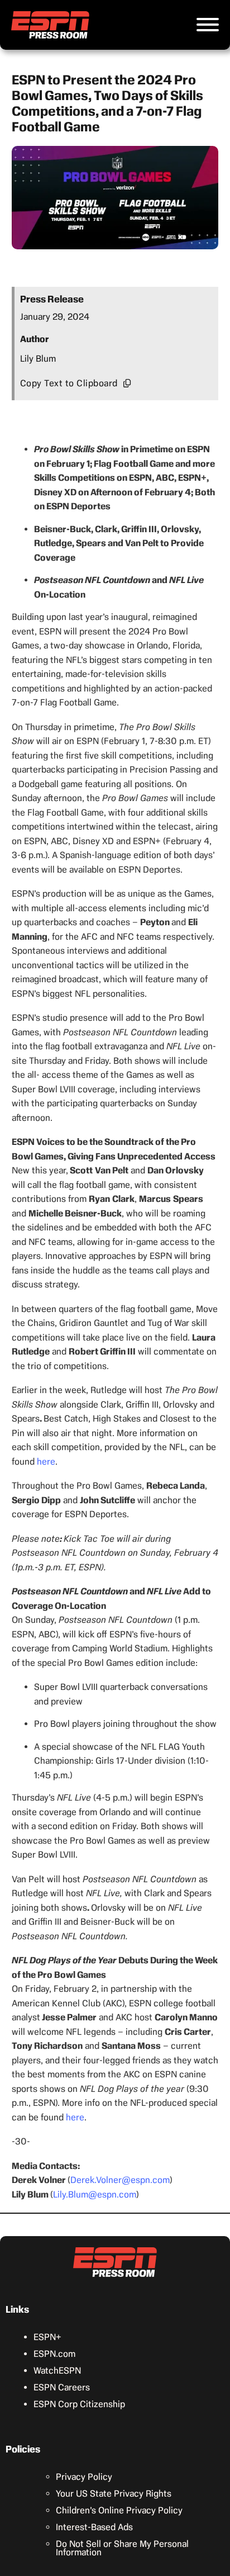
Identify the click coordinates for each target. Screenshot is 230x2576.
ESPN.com (54, 2354)
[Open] (208, 25)
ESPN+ (47, 2337)
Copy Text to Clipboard (69, 383)
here (46, 1462)
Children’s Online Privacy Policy (119, 2510)
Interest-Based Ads (94, 2527)
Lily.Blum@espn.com (95, 2194)
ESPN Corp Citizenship (79, 2404)
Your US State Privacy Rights (114, 2494)
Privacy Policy (84, 2477)
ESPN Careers (62, 2387)
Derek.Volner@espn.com (120, 2180)
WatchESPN (57, 2371)
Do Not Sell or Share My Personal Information (122, 2548)
